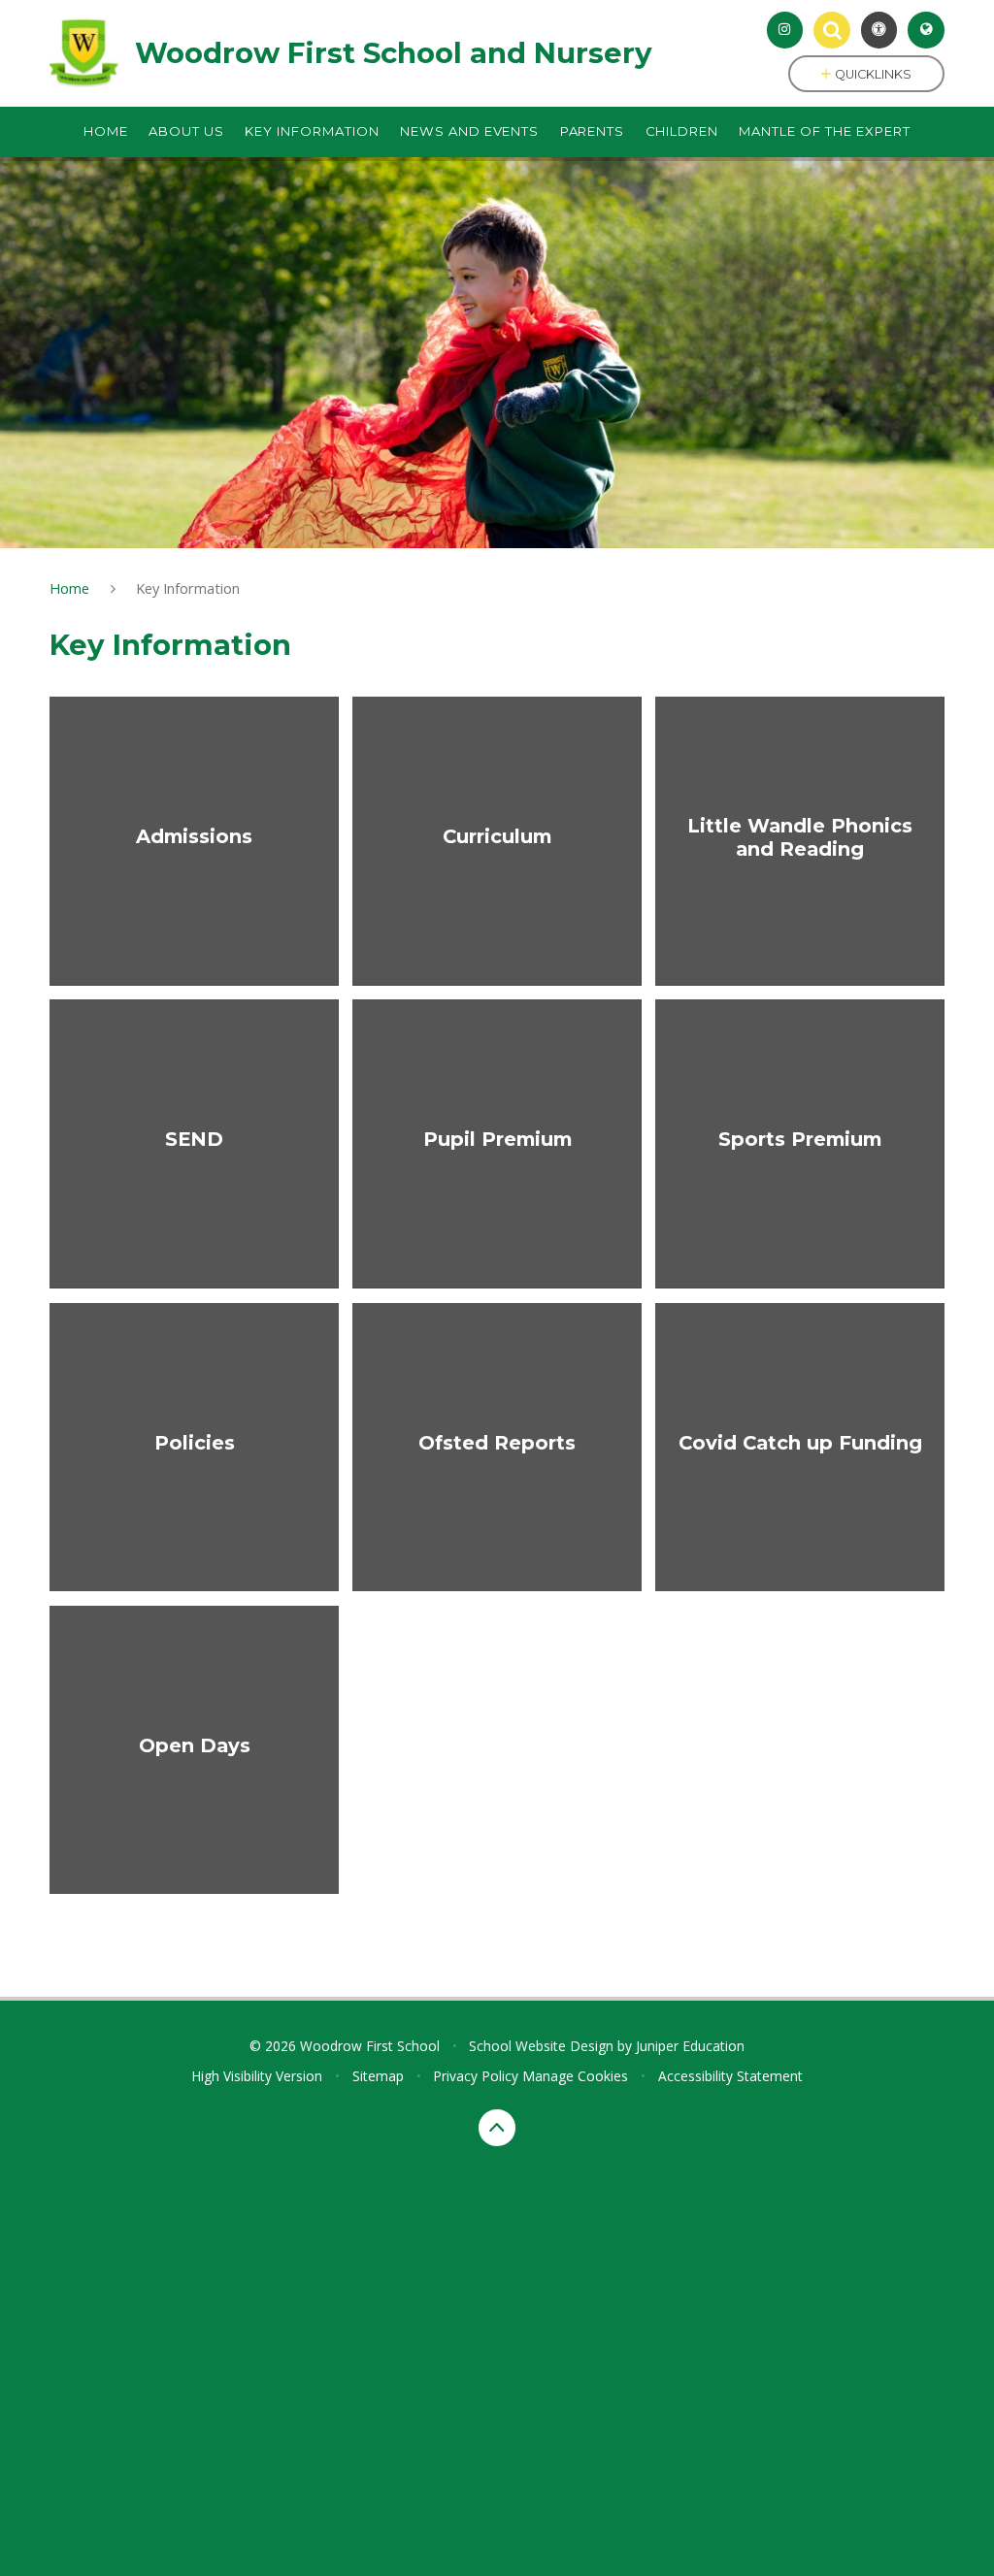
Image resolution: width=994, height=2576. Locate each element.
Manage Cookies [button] (575, 2076)
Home (69, 588)
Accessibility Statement (730, 2076)
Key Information (188, 588)
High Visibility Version (257, 2076)
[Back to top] (497, 2128)
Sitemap (378, 2076)
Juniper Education (690, 2046)
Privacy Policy (476, 2076)
